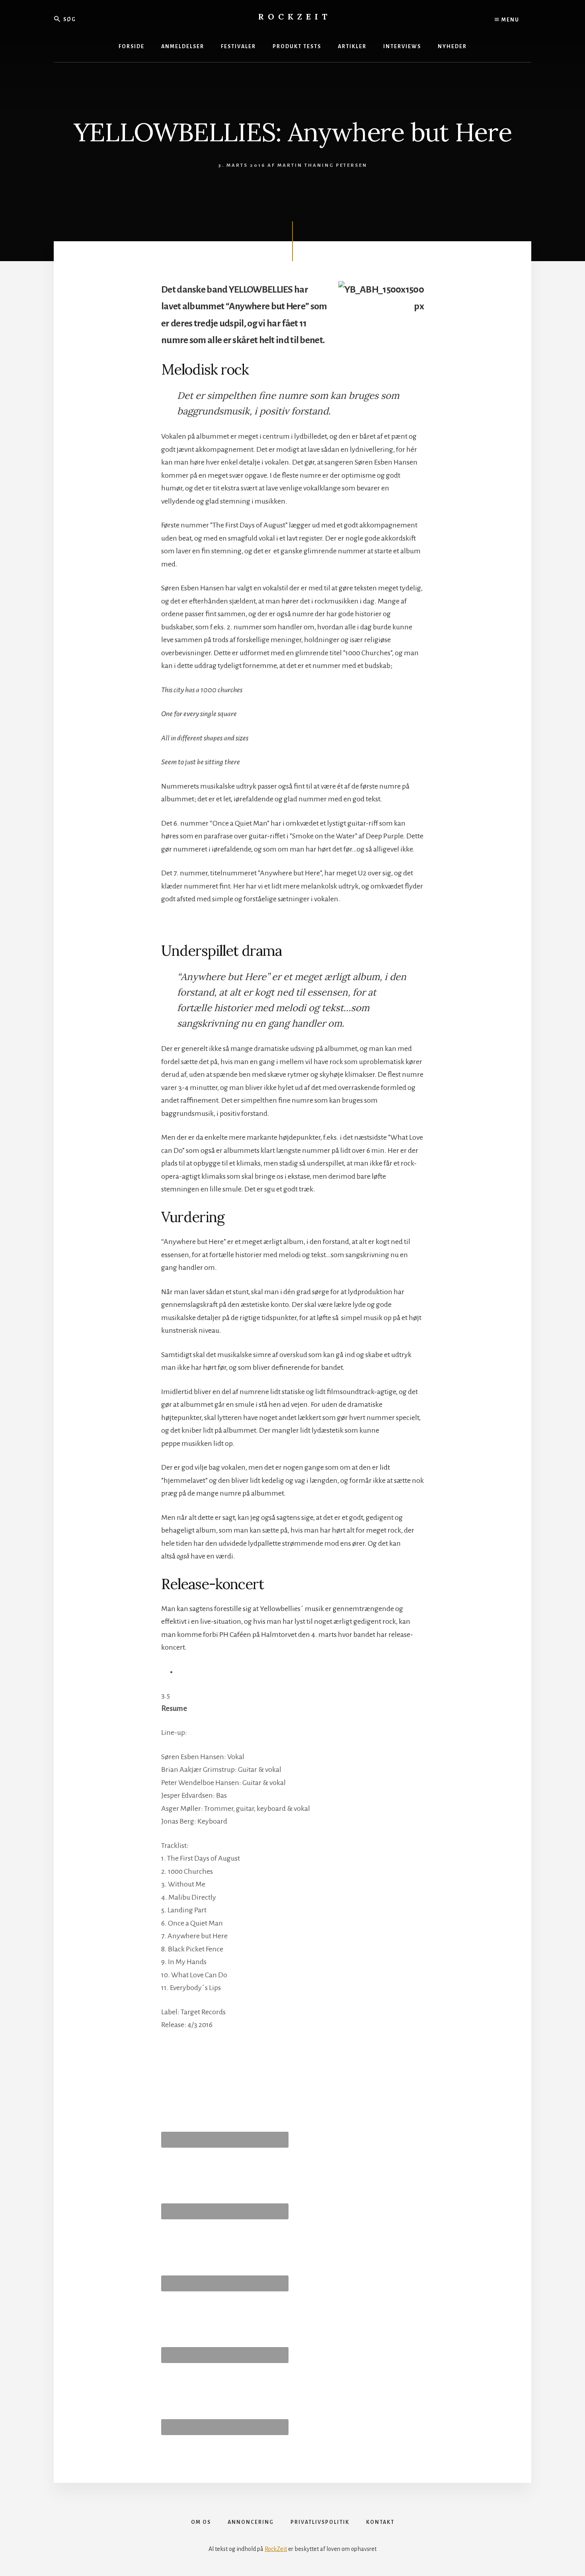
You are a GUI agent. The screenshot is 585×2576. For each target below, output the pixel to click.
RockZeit (295, 17)
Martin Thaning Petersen (322, 165)
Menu (510, 20)
